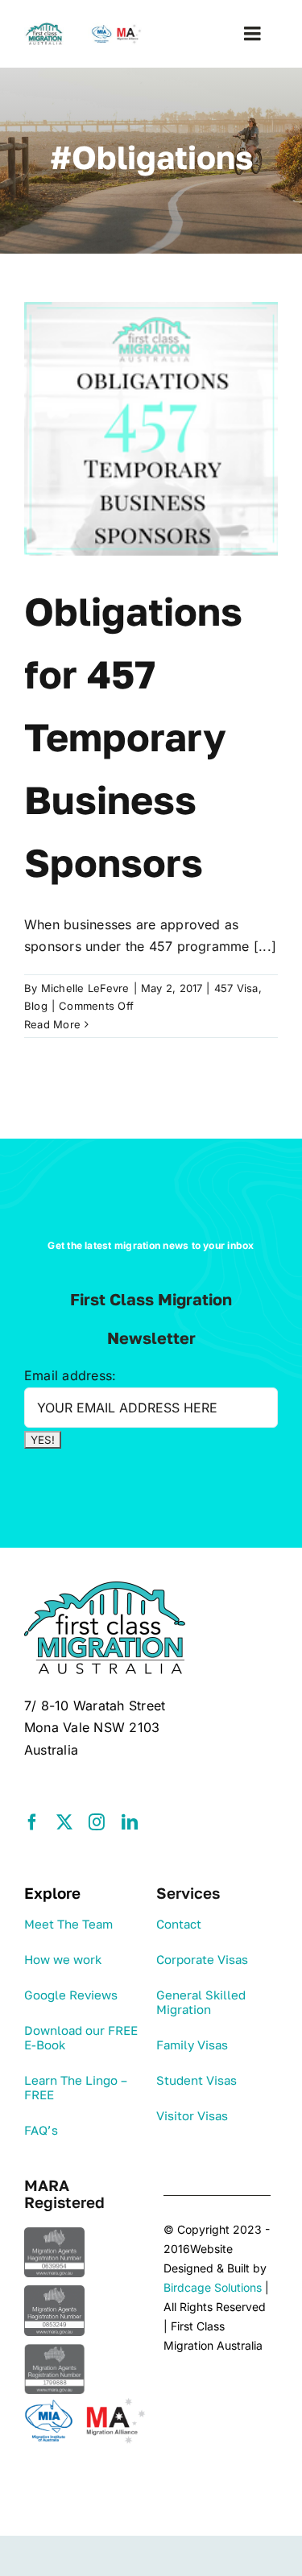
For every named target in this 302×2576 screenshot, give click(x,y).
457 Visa (236, 988)
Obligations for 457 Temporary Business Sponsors (133, 737)
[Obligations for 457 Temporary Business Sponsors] (151, 429)
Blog (36, 1006)
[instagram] (97, 1822)
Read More (52, 1024)
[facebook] (32, 1822)
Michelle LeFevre (85, 988)
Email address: (70, 1375)
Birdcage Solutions (213, 2287)
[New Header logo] (85, 29)
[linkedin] (130, 1822)
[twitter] (64, 1822)
